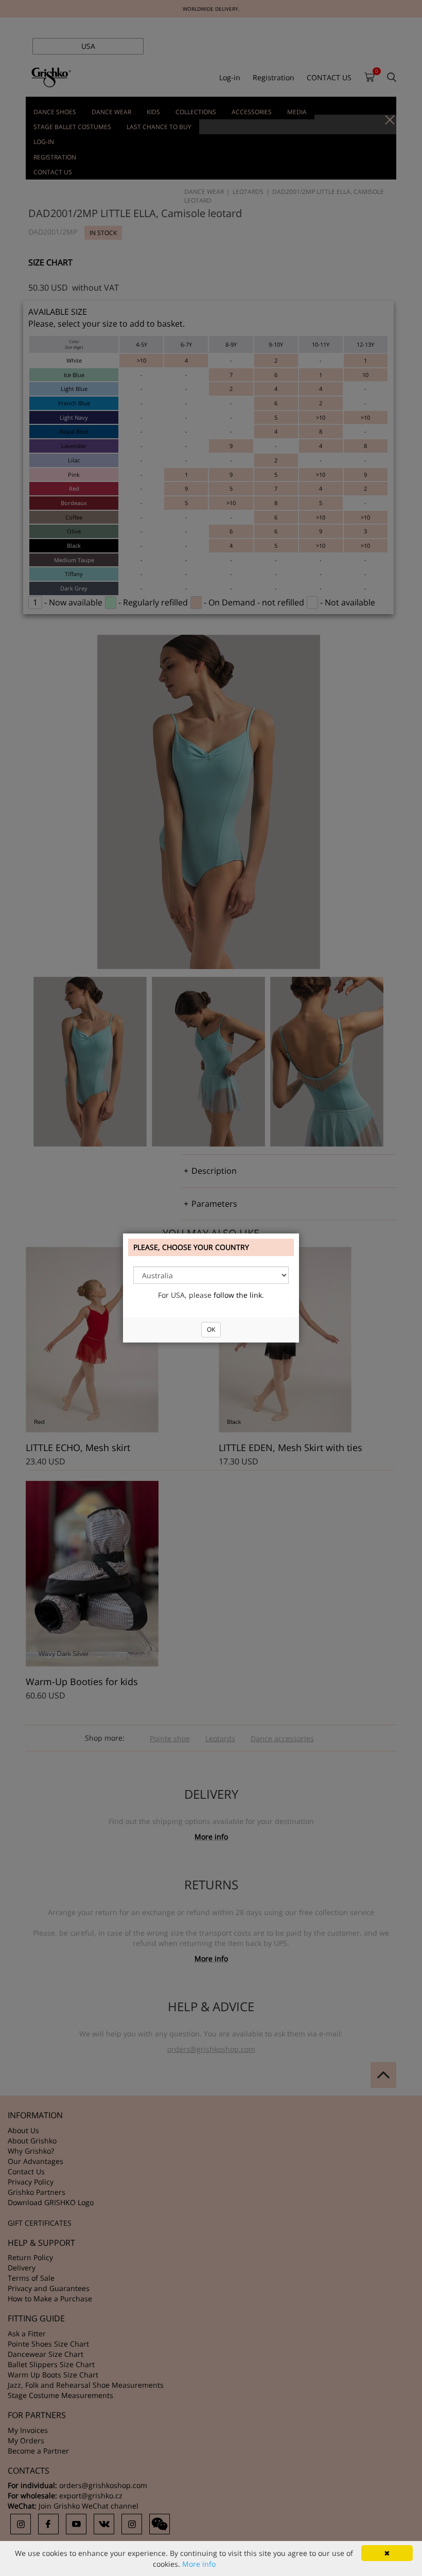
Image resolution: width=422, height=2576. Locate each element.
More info (199, 2564)
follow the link (238, 1295)
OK (211, 1329)
